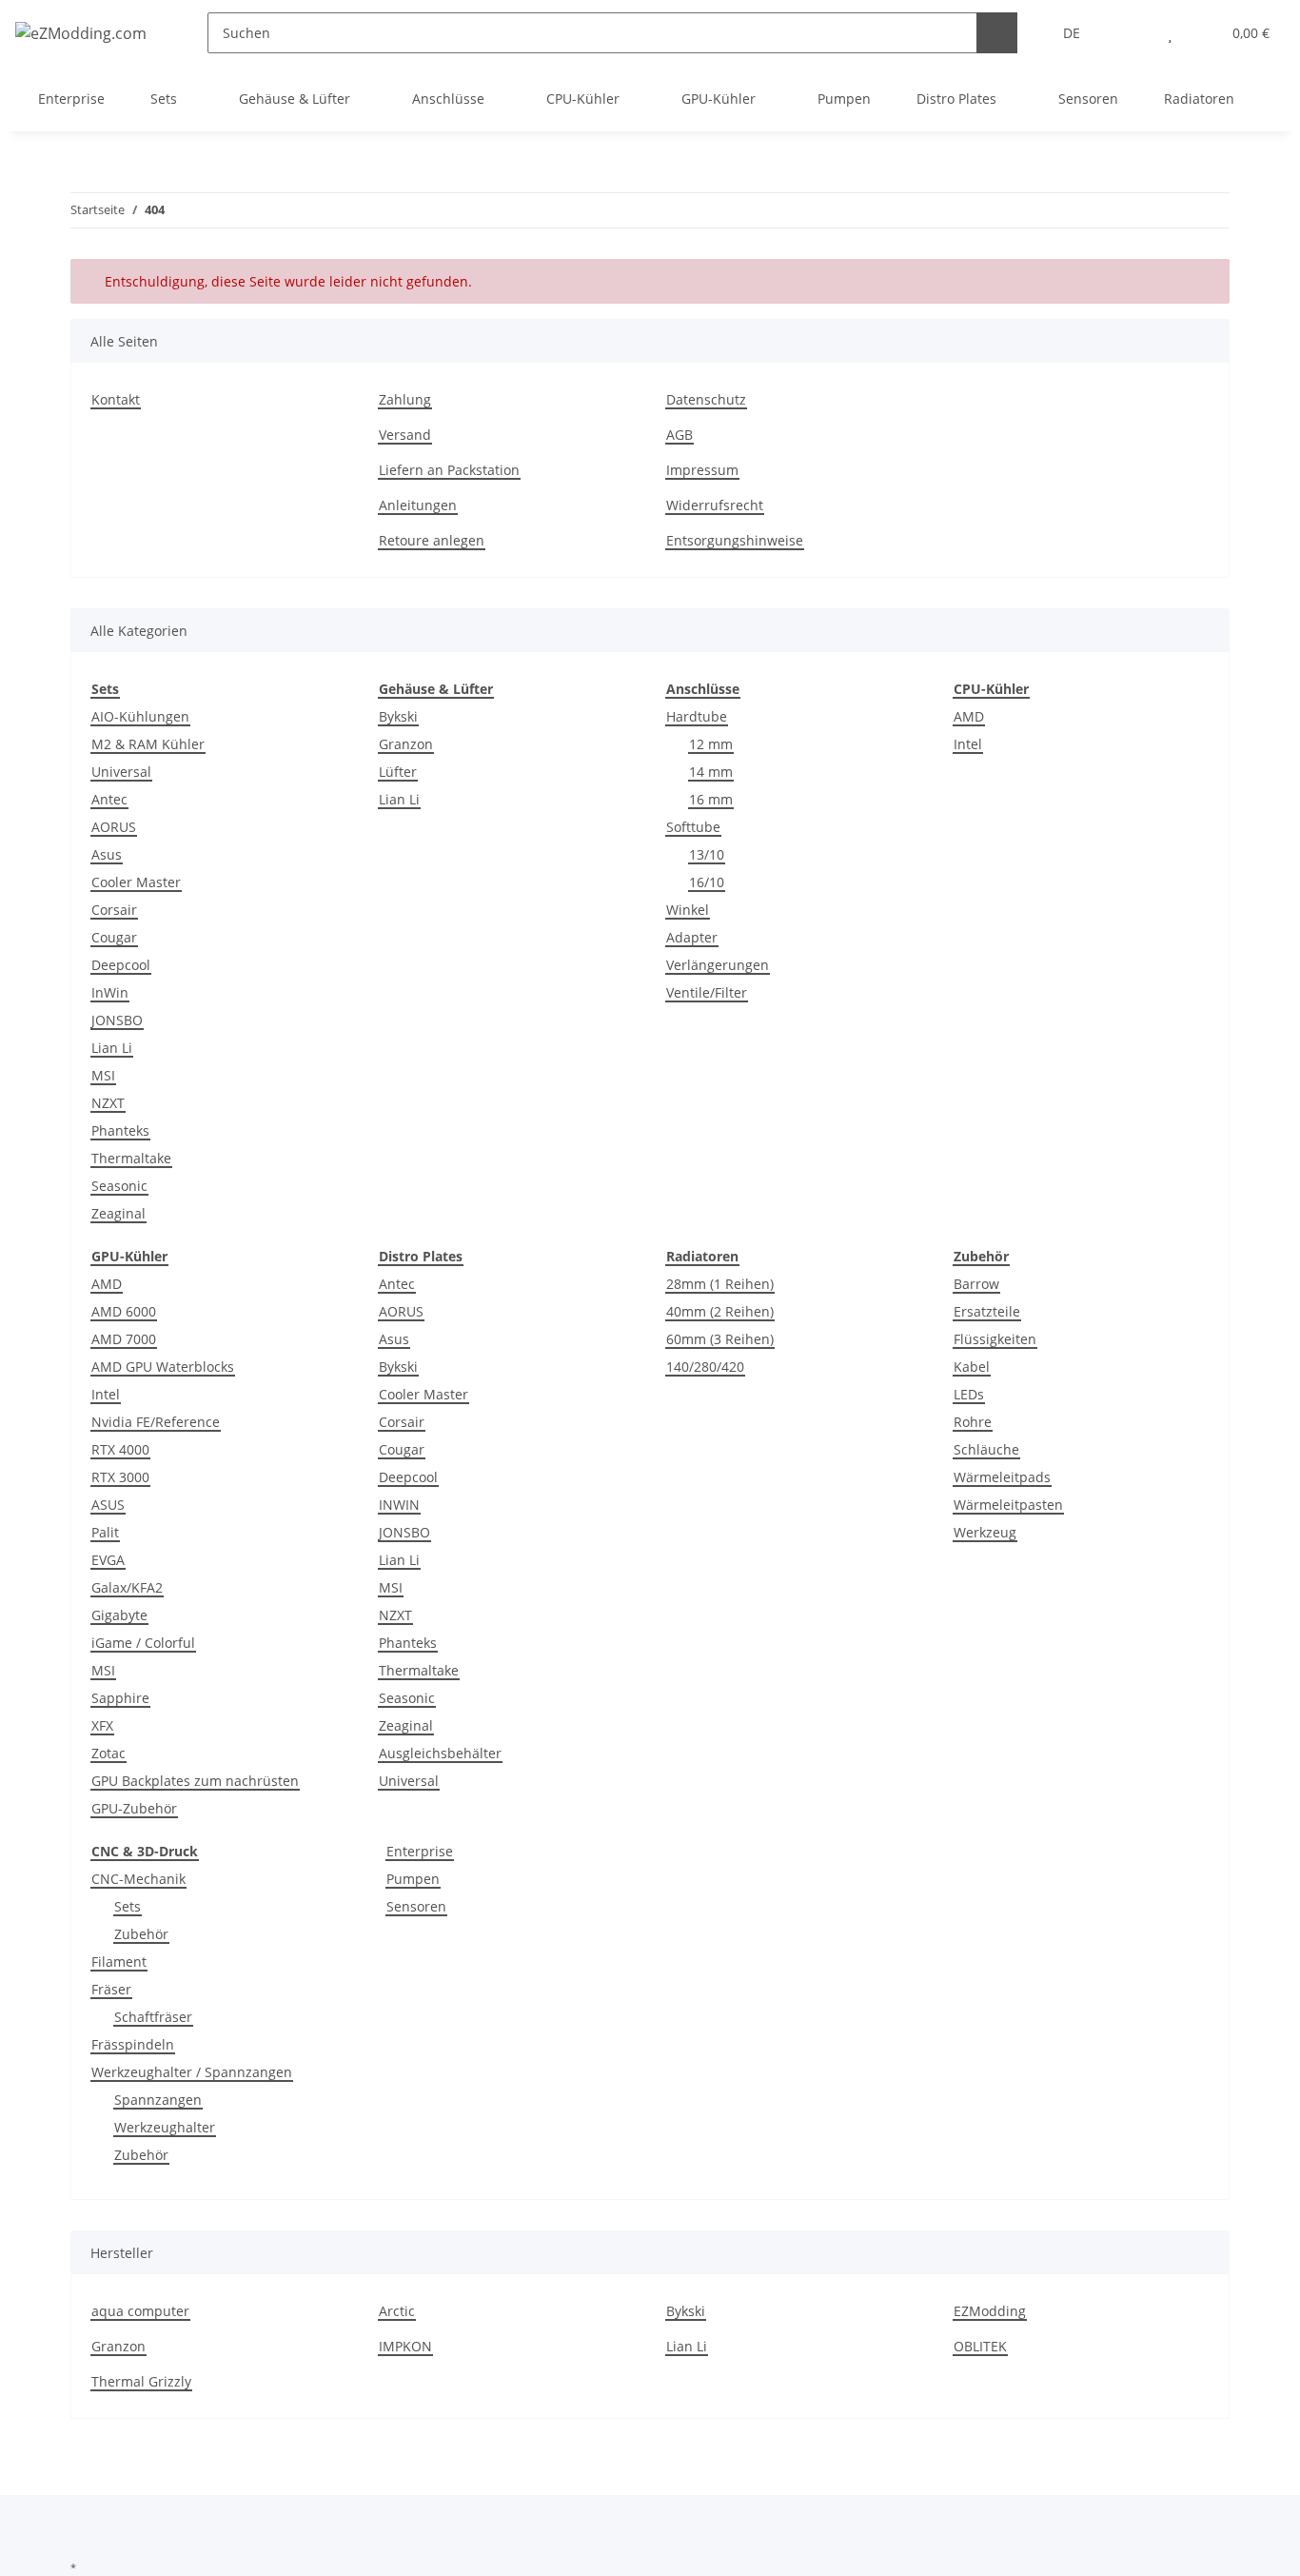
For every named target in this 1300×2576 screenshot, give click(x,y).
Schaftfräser (153, 2017)
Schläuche (986, 1449)
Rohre (973, 1422)
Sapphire (120, 1698)
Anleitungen (418, 505)
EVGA (108, 1560)
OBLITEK (980, 2346)
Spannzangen (158, 2100)
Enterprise (420, 1851)
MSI (103, 1075)
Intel (968, 744)
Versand (405, 435)
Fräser (111, 1989)
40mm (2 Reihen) (720, 1311)
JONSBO (117, 1020)
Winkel (688, 910)
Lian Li (112, 1048)
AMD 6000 (124, 1311)
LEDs (969, 1394)
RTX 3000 (120, 1477)
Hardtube (697, 716)
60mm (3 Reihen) (720, 1339)
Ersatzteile (987, 1311)
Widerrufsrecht (715, 505)
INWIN (399, 1505)
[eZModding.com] (81, 33)
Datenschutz (706, 399)
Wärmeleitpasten (1008, 1505)
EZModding (990, 2311)
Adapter (692, 937)
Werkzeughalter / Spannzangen (192, 2072)
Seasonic (119, 1186)
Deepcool (121, 965)
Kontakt (116, 399)
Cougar (114, 937)
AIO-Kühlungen (140, 716)
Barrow (976, 1284)
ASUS (108, 1505)
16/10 (707, 882)
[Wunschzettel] (1170, 33)
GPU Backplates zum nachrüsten (195, 1781)
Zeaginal (118, 1213)
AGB (680, 435)
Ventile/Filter (707, 992)
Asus (107, 854)
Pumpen (413, 1879)
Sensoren (416, 1906)
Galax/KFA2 (127, 1587)
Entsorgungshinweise (735, 540)
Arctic (397, 2311)
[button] (1132, 33)
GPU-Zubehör (134, 1808)
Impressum (702, 470)
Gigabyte (119, 1615)
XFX (102, 1725)
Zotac (108, 1753)
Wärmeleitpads (1002, 1477)
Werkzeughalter (165, 2127)
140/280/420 (705, 1367)
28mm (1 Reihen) (720, 1284)
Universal (121, 772)
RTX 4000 (120, 1449)
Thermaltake (131, 1158)
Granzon (406, 744)
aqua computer (140, 2311)
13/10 (707, 854)
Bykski (398, 716)
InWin (110, 992)
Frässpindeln (133, 2044)
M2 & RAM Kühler (148, 744)
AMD (969, 716)
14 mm (711, 772)
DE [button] (1072, 33)
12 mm (711, 744)
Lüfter (398, 772)
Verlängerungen (718, 965)
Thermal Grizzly (141, 2381)
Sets (128, 1906)
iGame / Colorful (143, 1643)
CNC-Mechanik (138, 1879)
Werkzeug (985, 1532)
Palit (105, 1532)
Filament (119, 1962)
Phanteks (120, 1130)
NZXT (108, 1103)
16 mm (711, 799)
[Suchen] (997, 33)
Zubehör (141, 1934)
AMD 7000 (124, 1339)
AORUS (114, 827)
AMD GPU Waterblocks (163, 1367)
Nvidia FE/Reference (156, 1422)
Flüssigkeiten (995, 1339)
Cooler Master (136, 882)
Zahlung (405, 399)
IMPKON (405, 2346)
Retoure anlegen (432, 540)
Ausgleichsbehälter (440, 1753)
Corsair (114, 910)
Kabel (972, 1367)
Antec (109, 799)
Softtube (693, 827)
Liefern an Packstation (449, 470)
